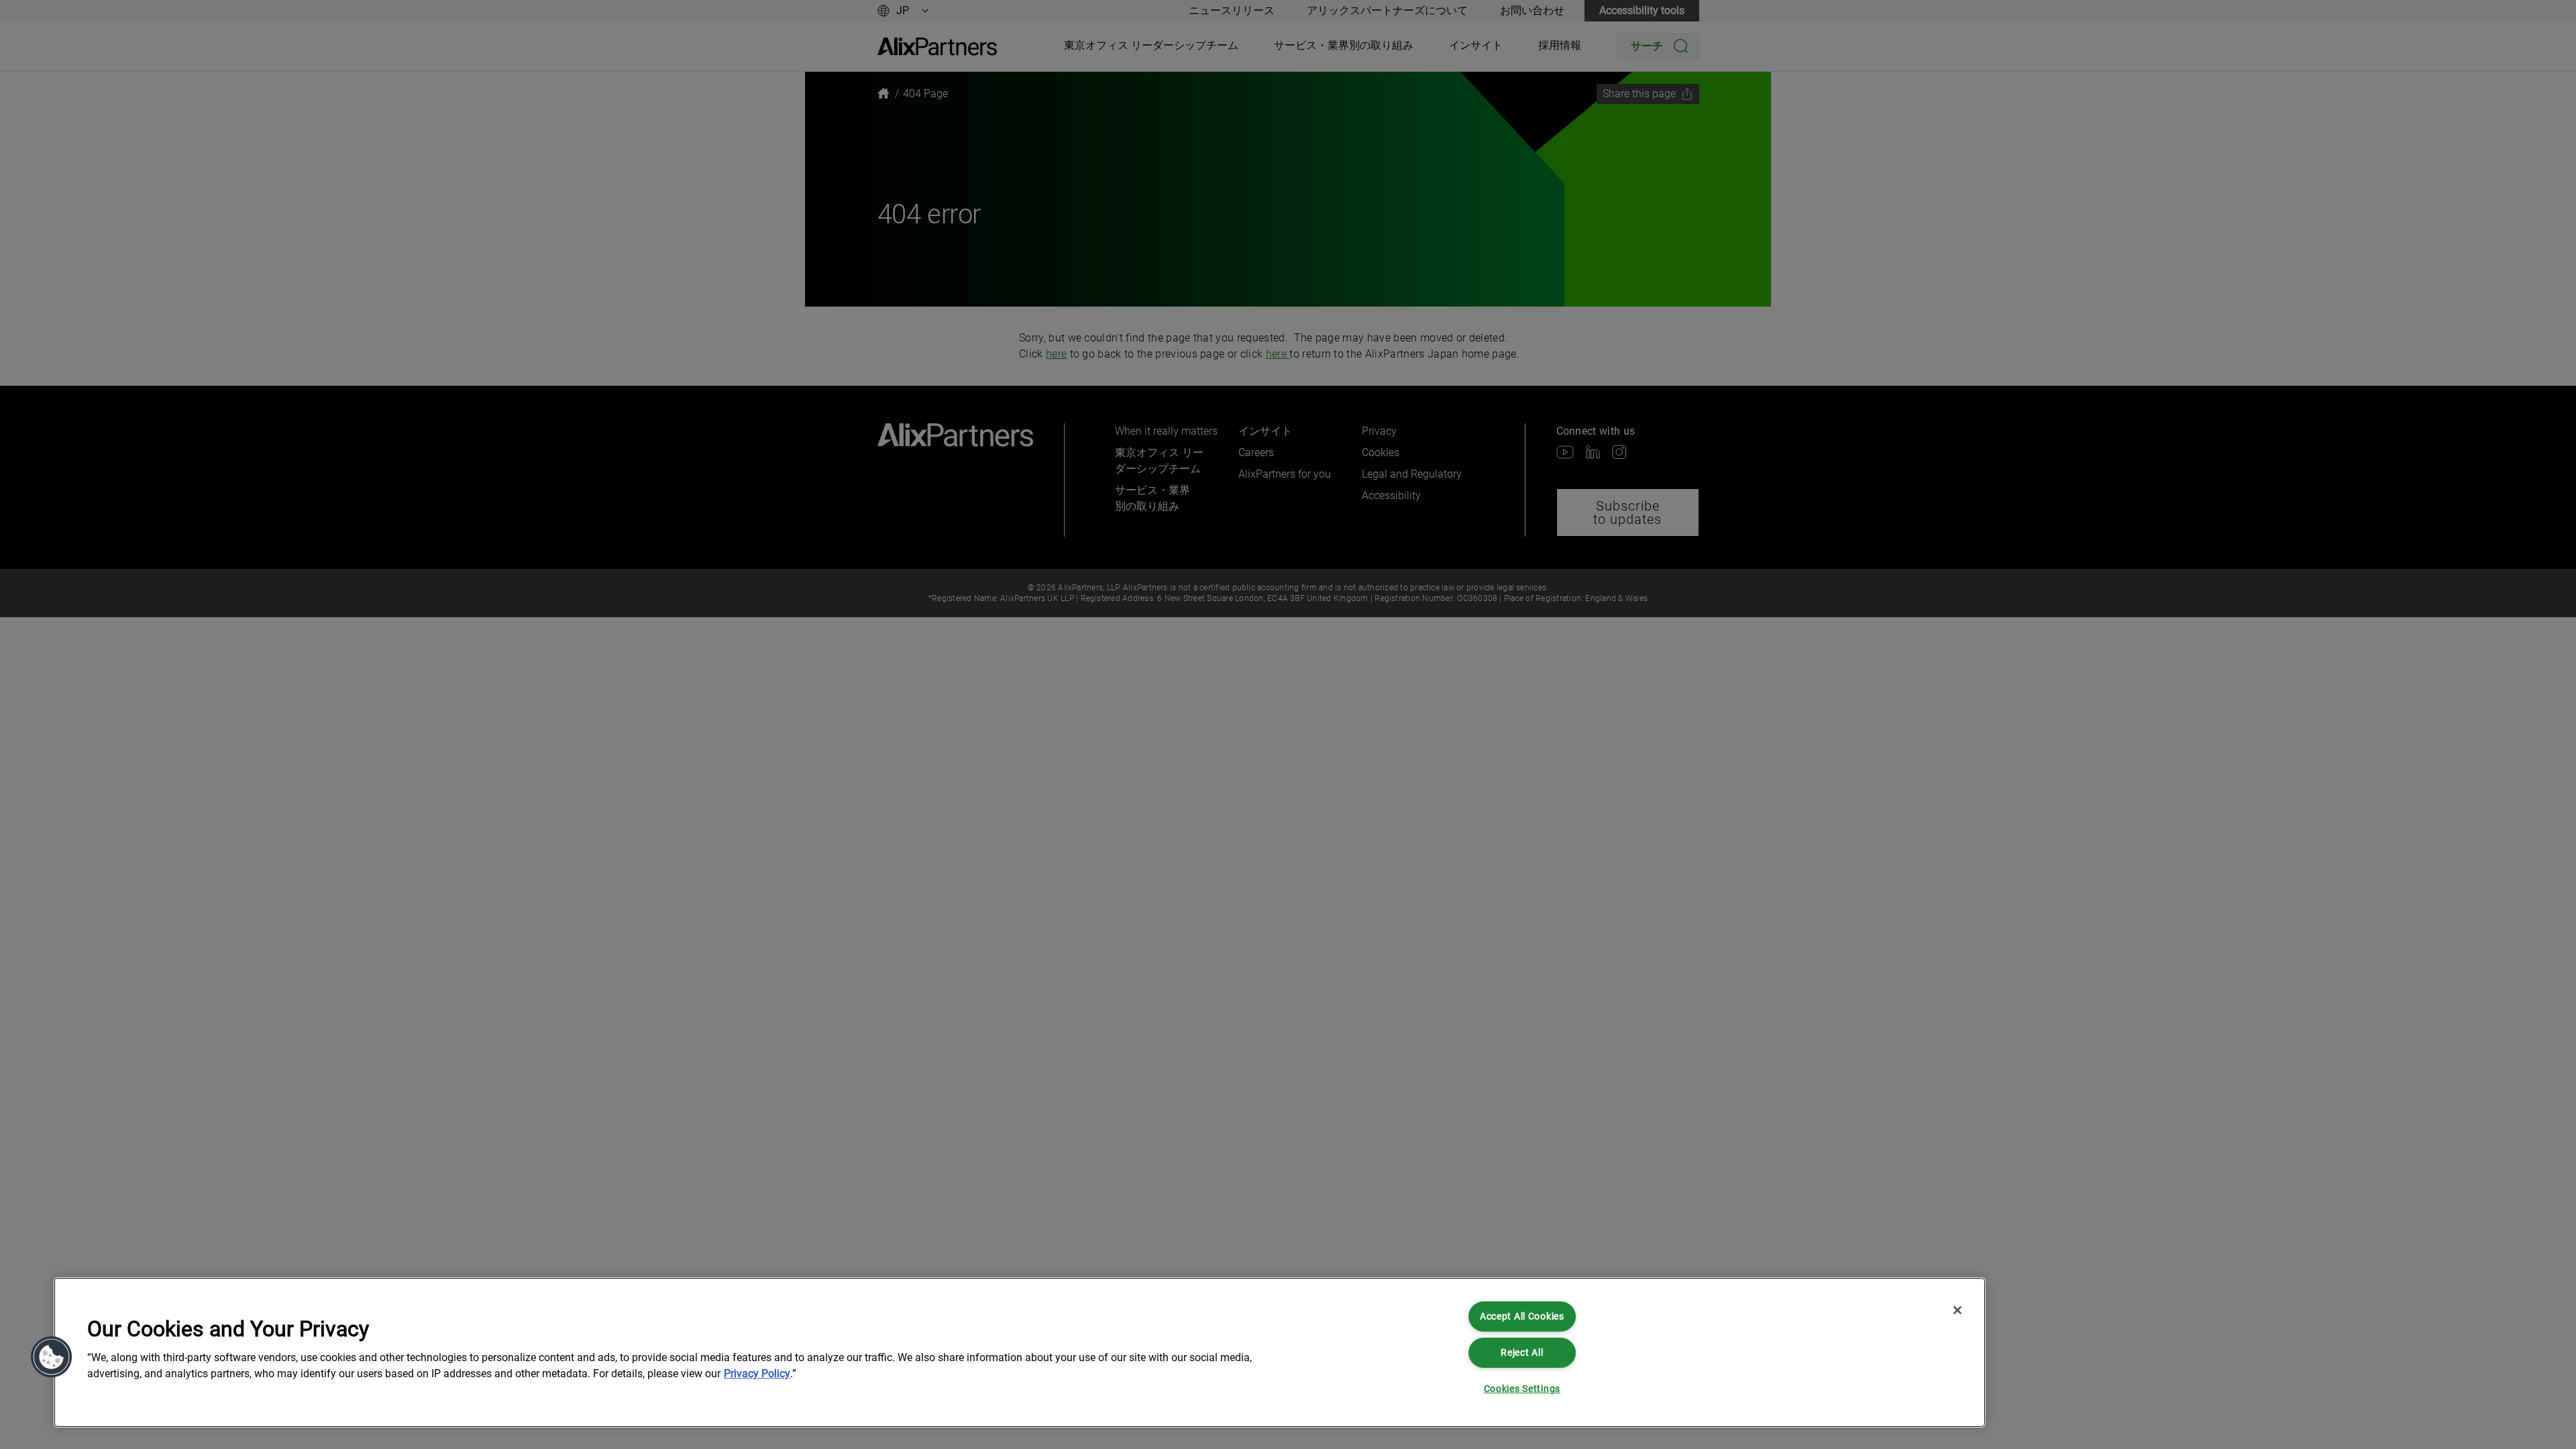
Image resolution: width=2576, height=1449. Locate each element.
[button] (52, 1357)
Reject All (1522, 1353)
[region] (1020, 1352)
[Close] (1957, 1310)
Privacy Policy (757, 1374)
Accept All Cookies (1522, 1317)
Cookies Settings (1522, 1389)
